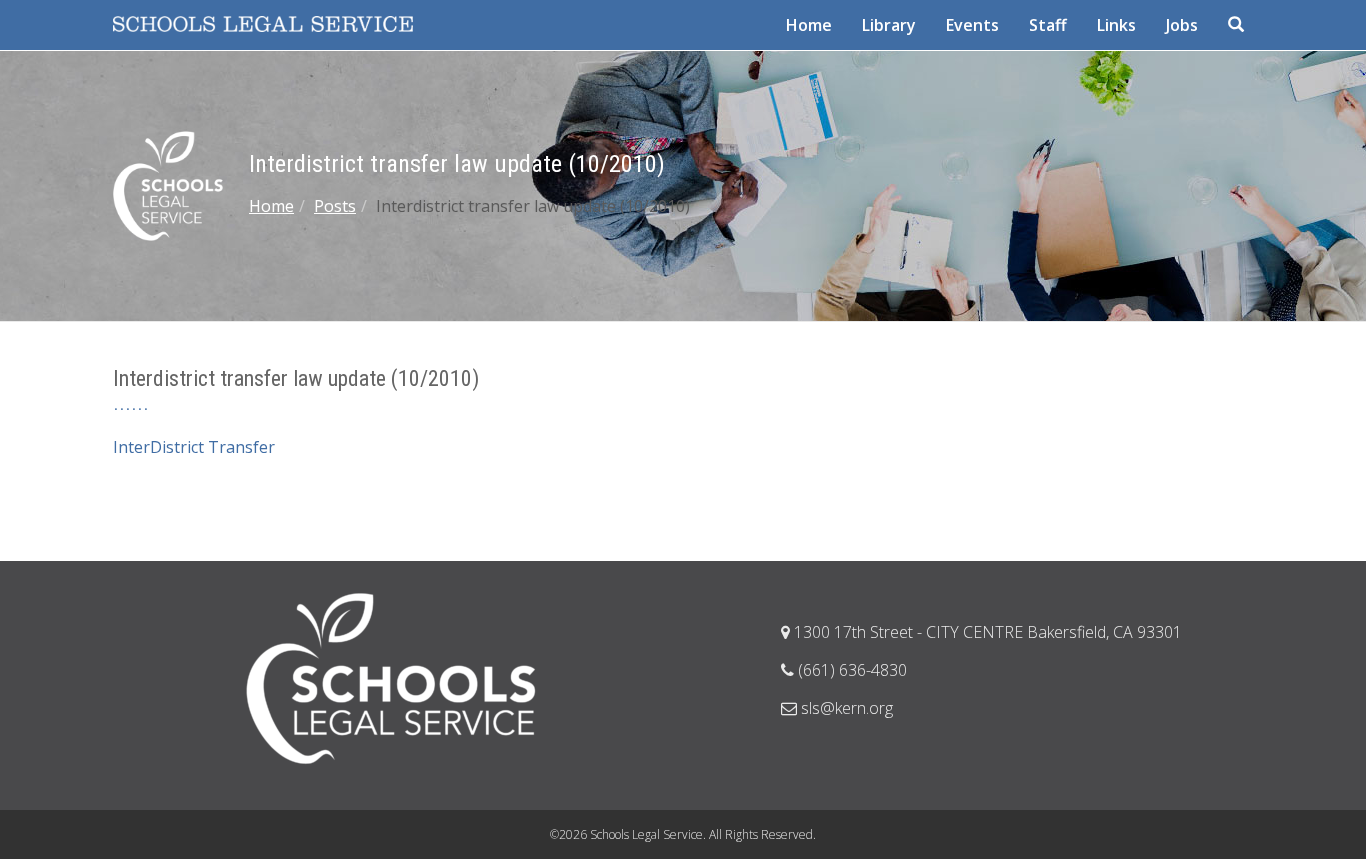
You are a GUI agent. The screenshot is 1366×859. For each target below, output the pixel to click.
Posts (335, 206)
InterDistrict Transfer (194, 447)
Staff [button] (1048, 25)
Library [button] (889, 25)
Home (271, 206)
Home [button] (809, 25)
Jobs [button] (1182, 25)
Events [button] (972, 25)
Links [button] (1116, 25)
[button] (1238, 25)
